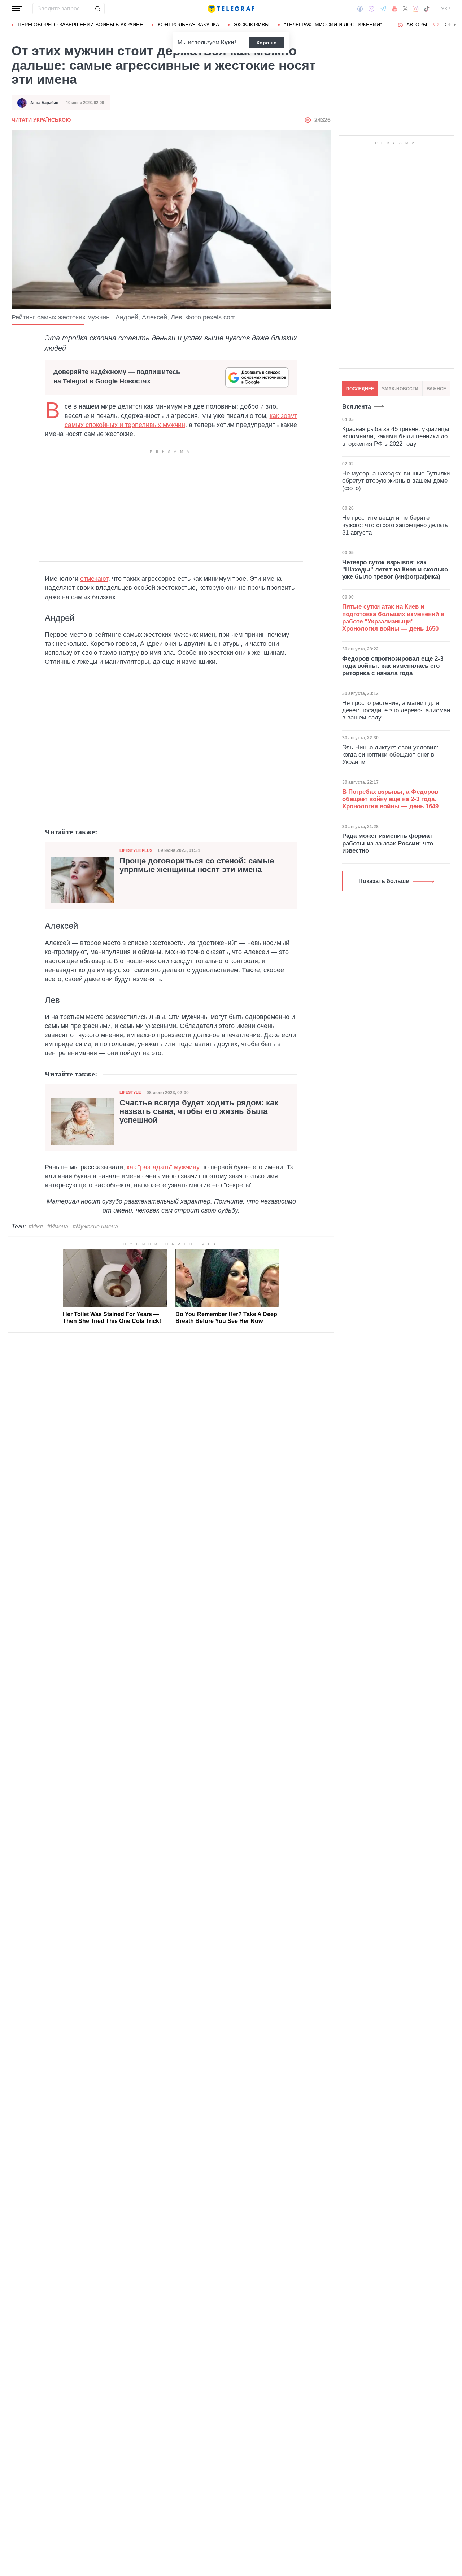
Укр (446, 9)
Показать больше (384, 881)
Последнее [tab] (360, 389)
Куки (228, 42)
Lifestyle (130, 1092)
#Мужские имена (95, 1226)
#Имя (36, 1226)
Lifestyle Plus (136, 850)
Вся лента (357, 407)
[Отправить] (97, 9)
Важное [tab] (436, 389)
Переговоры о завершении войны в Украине (80, 25)
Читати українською (41, 120)
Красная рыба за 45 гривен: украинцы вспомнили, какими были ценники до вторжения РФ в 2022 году (396, 436)
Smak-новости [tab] (400, 389)
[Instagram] (416, 9)
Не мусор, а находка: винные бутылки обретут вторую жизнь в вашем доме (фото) (396, 481)
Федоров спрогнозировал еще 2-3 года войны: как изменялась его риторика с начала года (393, 666)
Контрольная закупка (188, 25)
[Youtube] (395, 9)
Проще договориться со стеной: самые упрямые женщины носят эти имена (197, 865)
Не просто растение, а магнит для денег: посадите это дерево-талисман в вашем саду (396, 710)
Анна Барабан (44, 103)
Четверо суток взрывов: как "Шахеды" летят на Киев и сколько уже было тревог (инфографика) (395, 570)
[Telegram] (383, 9)
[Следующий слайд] (455, 25)
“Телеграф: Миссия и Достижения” (333, 25)
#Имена (58, 1226)
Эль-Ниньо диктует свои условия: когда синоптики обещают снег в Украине (390, 755)
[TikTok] (427, 9)
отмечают (94, 579)
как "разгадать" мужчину (163, 1167)
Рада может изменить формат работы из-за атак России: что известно (388, 843)
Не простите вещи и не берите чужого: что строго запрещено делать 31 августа (395, 525)
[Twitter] (405, 9)
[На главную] (231, 9)
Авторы (417, 25)
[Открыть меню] (17, 9)
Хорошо (267, 43)
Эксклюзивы (252, 25)
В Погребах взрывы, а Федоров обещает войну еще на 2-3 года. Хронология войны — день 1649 (390, 799)
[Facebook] (360, 9)
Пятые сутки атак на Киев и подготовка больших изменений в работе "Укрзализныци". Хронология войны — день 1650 (393, 618)
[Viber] (371, 9)
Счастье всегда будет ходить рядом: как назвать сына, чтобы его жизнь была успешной (199, 1111)
